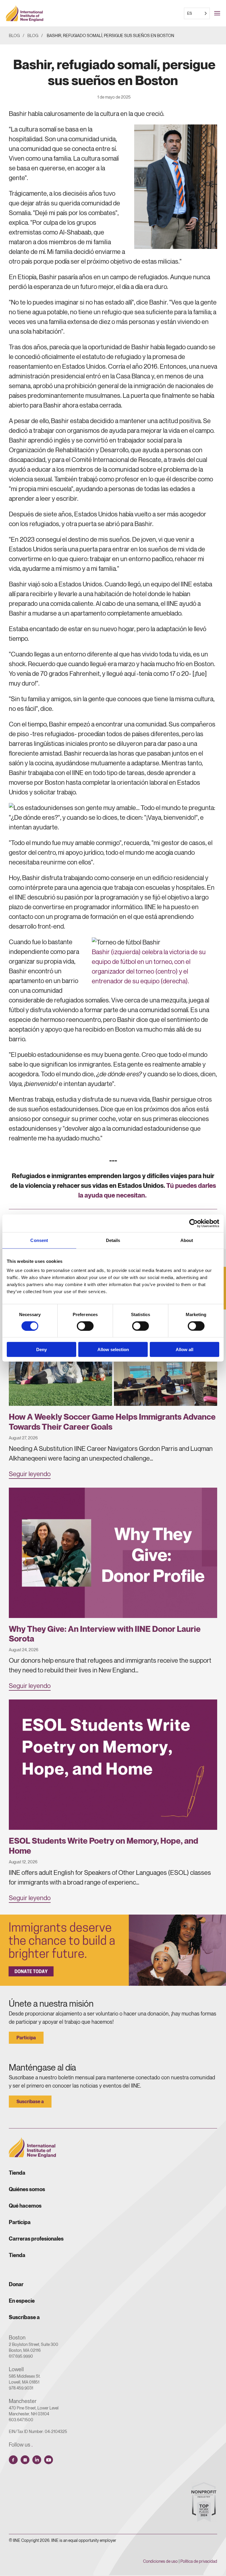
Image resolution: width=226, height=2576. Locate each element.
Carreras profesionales (36, 2239)
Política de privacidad (199, 2561)
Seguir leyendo (30, 1474)
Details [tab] (113, 1240)
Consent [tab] (39, 1240)
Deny (41, 1349)
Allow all (185, 1349)
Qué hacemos (25, 2206)
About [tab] (187, 1240)
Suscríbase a (30, 2101)
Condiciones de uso (160, 2561)
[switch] (85, 1326)
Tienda (17, 2173)
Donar (16, 2284)
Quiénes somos (27, 2189)
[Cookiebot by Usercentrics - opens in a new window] (193, 1223)
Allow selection (113, 1349)
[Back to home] (25, 13)
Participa (26, 2038)
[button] (220, 13)
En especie (22, 2301)
